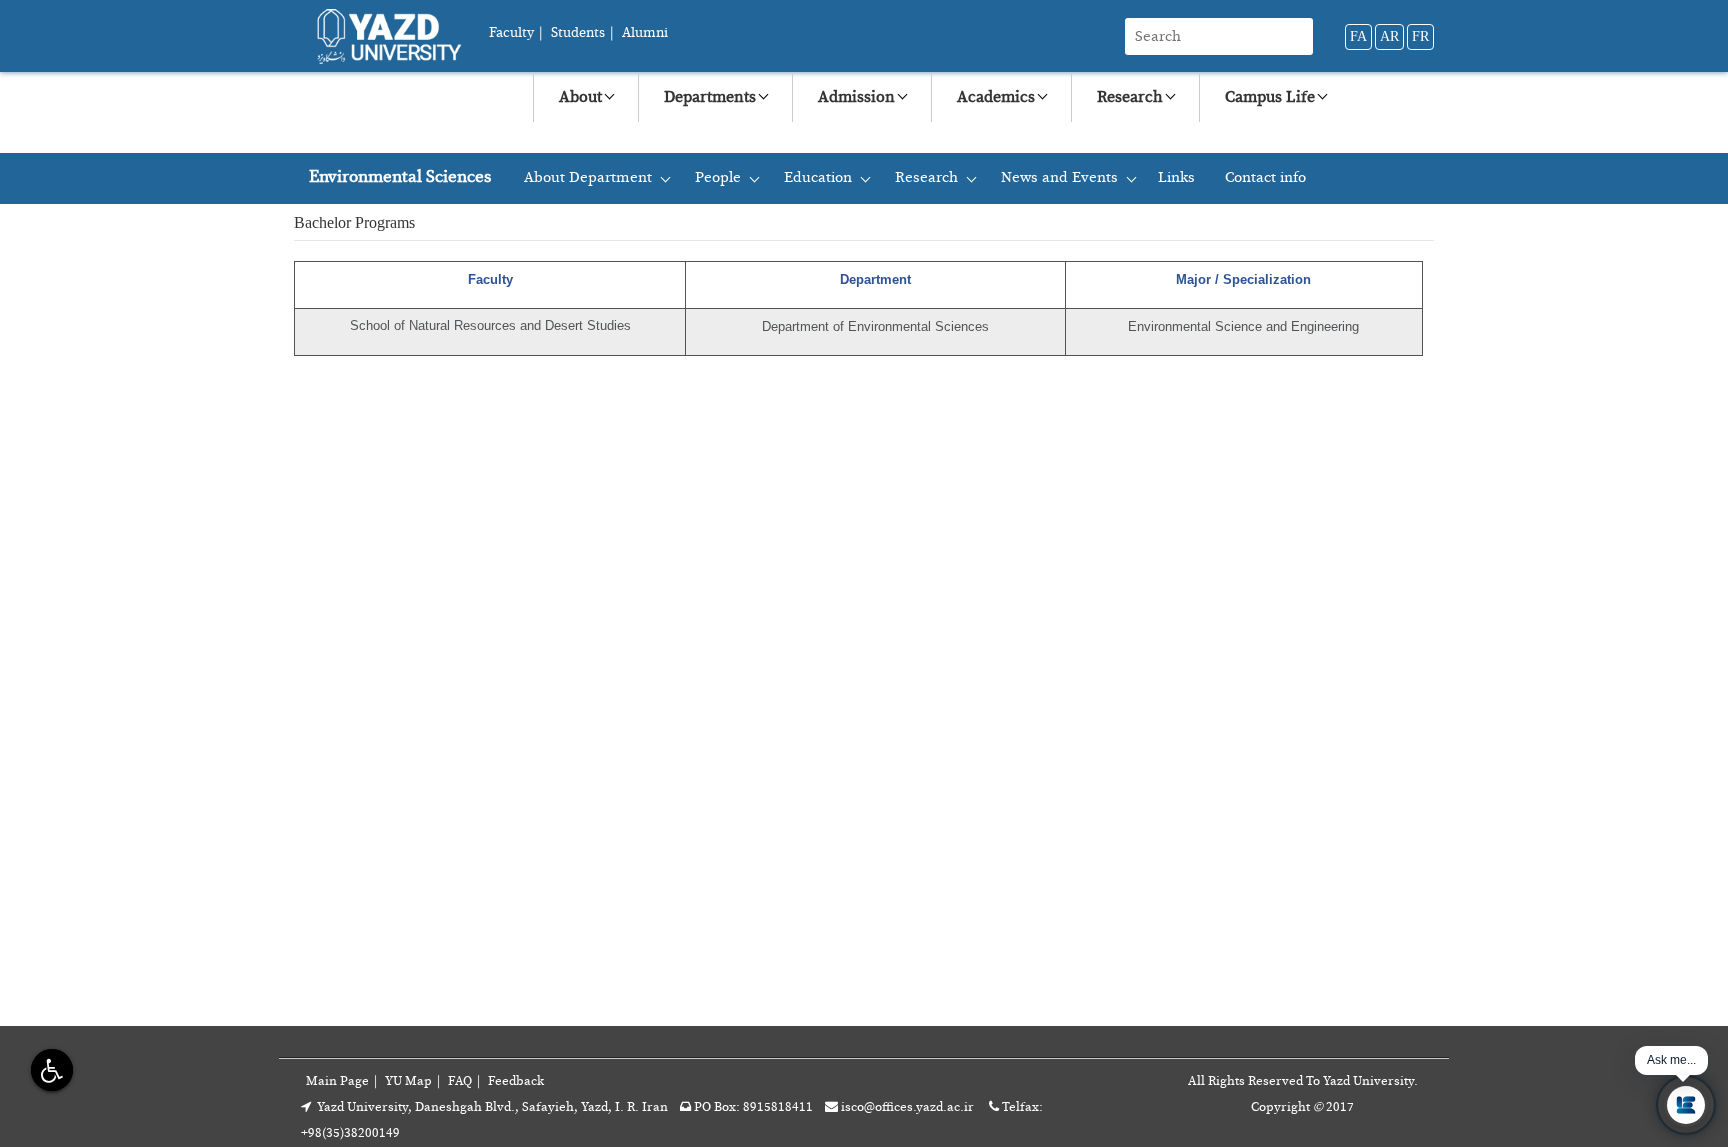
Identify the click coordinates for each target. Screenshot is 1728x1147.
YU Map (408, 1081)
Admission (856, 97)
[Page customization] (49, 1069)
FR (1420, 36)
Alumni (645, 33)
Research (1130, 97)
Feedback (516, 1081)
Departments (710, 97)
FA (1358, 36)
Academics (996, 97)
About (580, 97)
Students (578, 33)
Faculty (511, 33)
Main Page (337, 1081)
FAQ (460, 1081)
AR (1389, 36)
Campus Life (1270, 97)
